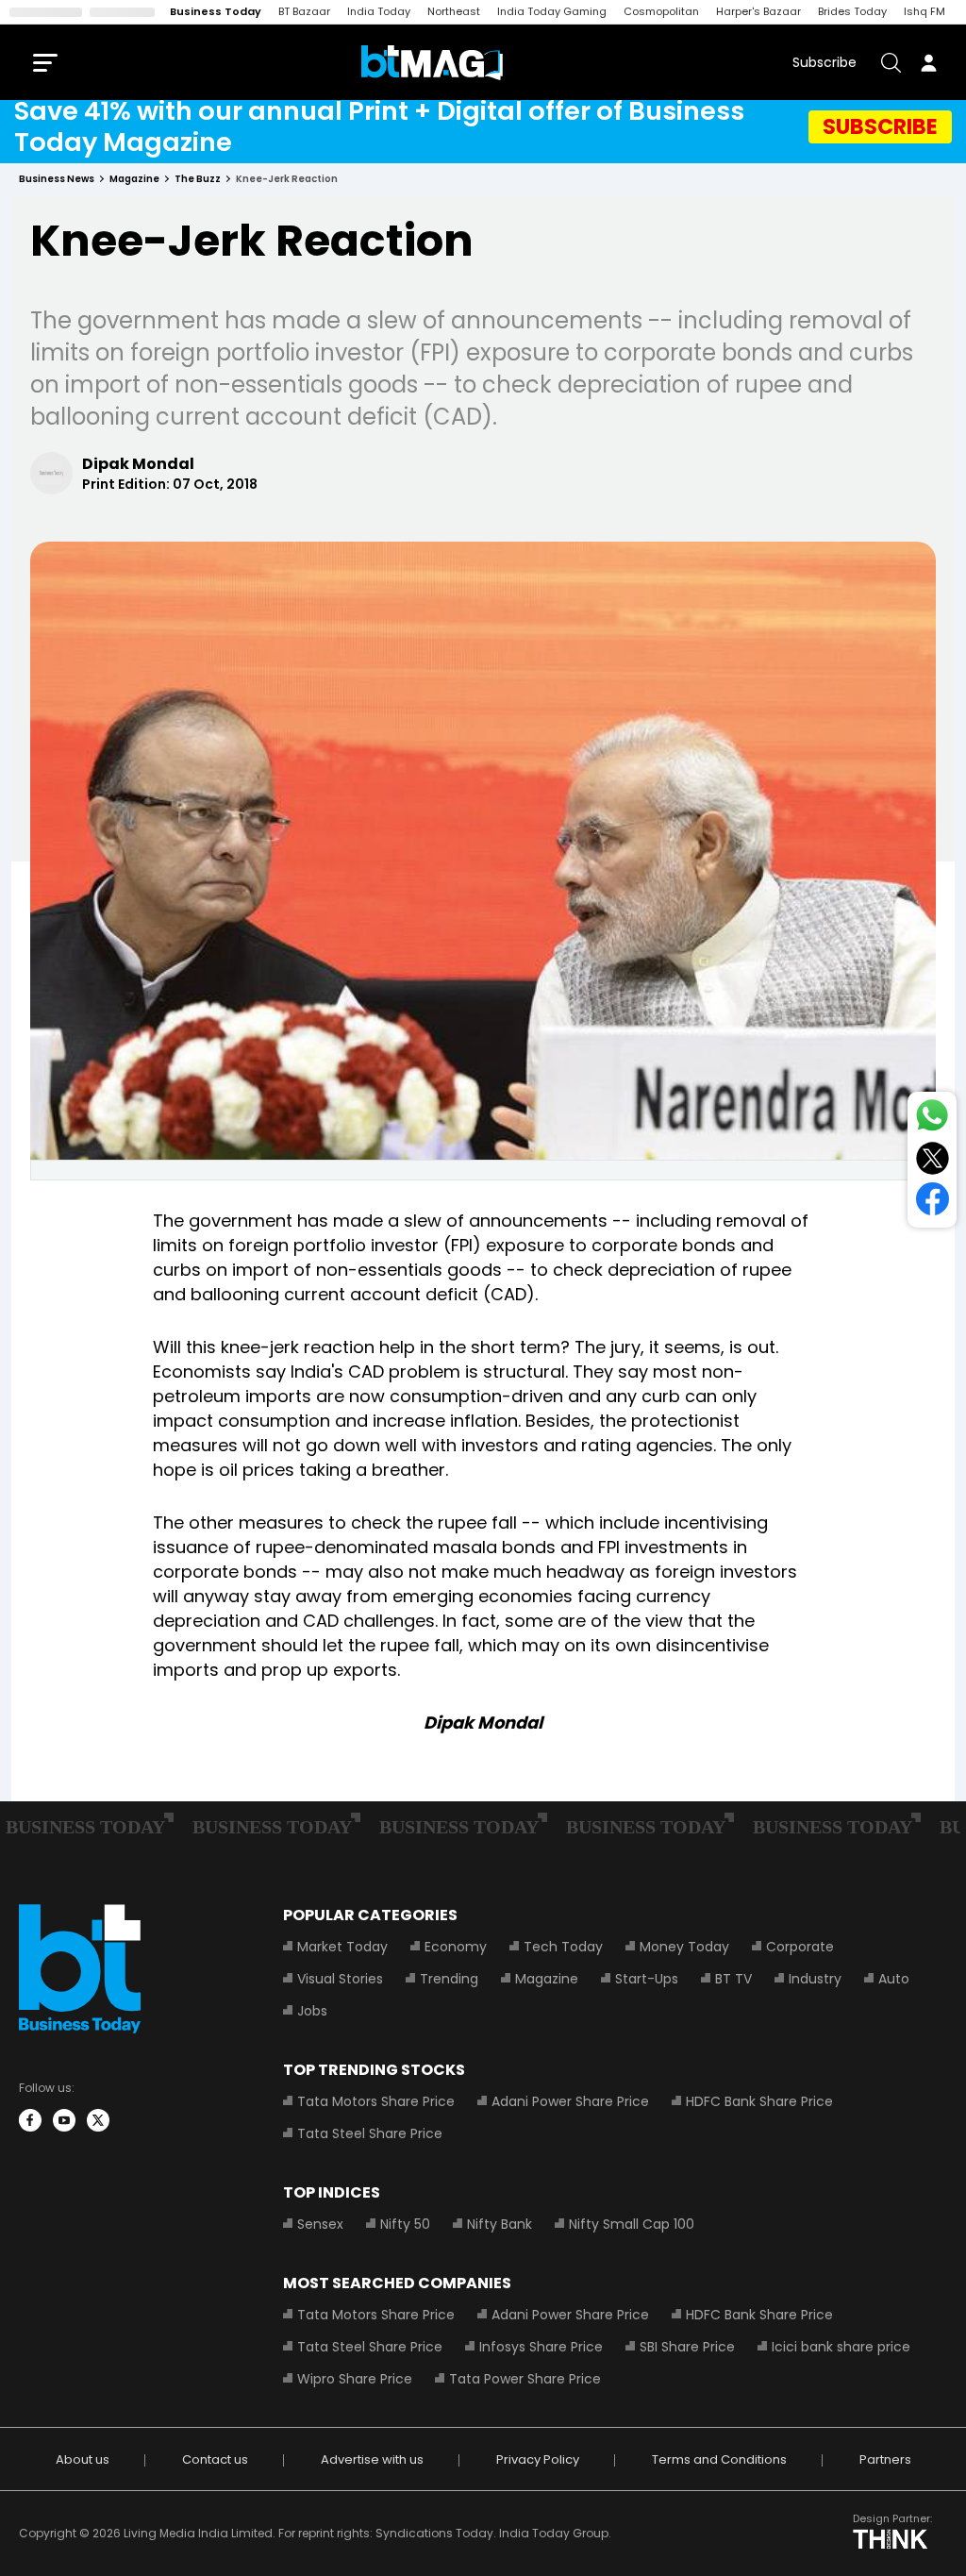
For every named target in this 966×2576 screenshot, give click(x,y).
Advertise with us (372, 2459)
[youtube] (64, 2120)
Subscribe (824, 62)
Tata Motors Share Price (376, 2101)
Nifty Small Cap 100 (632, 2224)
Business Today (216, 11)
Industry (815, 1979)
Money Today (684, 1947)
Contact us (215, 2459)
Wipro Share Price (355, 2379)
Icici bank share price (841, 2347)
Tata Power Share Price (525, 2379)
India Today (379, 11)
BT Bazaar (304, 11)
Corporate (800, 1947)
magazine (134, 179)
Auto (894, 1979)
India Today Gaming (552, 11)
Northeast (454, 11)
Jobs (312, 2011)
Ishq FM (924, 11)
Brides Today (852, 11)
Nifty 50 (405, 2224)
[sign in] (928, 62)
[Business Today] (432, 63)
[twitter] (98, 2120)
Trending (449, 1979)
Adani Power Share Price (570, 2101)
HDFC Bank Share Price (759, 2101)
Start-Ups (647, 1979)
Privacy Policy (538, 2459)
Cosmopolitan (661, 11)
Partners (885, 2459)
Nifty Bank (500, 2224)
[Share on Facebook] (933, 1203)
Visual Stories (340, 1979)
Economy (456, 1947)
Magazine (547, 1979)
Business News (57, 179)
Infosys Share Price (541, 2347)
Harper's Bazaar (758, 11)
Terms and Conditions (719, 2459)
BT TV (733, 1979)
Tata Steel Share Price (370, 2133)
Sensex (320, 2224)
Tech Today (563, 1947)
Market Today (342, 1947)
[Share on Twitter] (933, 1162)
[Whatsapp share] (932, 1119)
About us (83, 2459)
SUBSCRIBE (880, 126)
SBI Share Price (687, 2347)
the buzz (198, 179)
